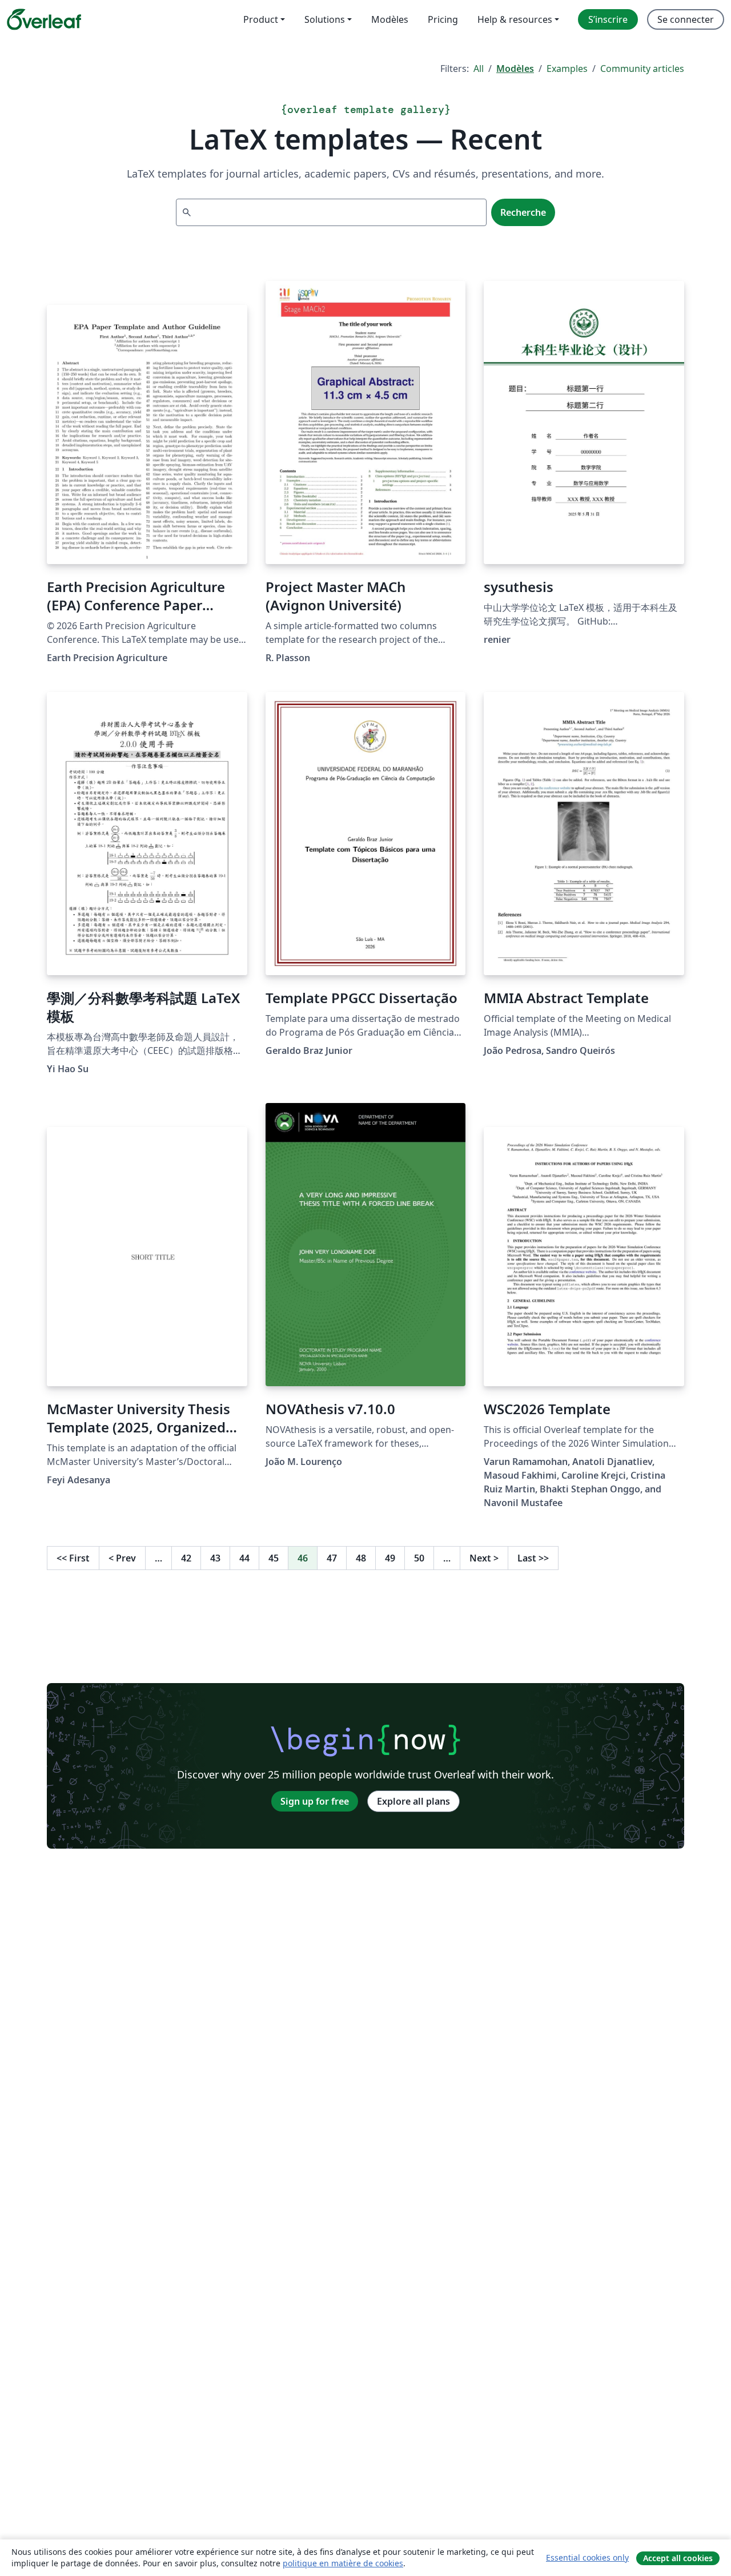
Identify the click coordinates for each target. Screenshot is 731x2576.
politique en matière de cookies (343, 2563)
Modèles (515, 69)
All (479, 69)
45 (274, 1558)
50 (419, 1558)
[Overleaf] (44, 19)
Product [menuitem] (261, 19)
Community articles (642, 69)
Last (533, 1558)
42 (186, 1558)
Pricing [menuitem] (443, 19)
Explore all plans (413, 1801)
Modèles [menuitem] (390, 19)
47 (332, 1558)
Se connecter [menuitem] (686, 19)
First (73, 1558)
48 (361, 1558)
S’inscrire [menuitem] (608, 19)
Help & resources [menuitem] (515, 19)
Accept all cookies (678, 2558)
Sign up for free (315, 1801)
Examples (567, 69)
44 (244, 1558)
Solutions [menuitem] (325, 19)
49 (390, 1558)
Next (484, 1558)
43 (215, 1558)
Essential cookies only (587, 2557)
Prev (122, 1558)
